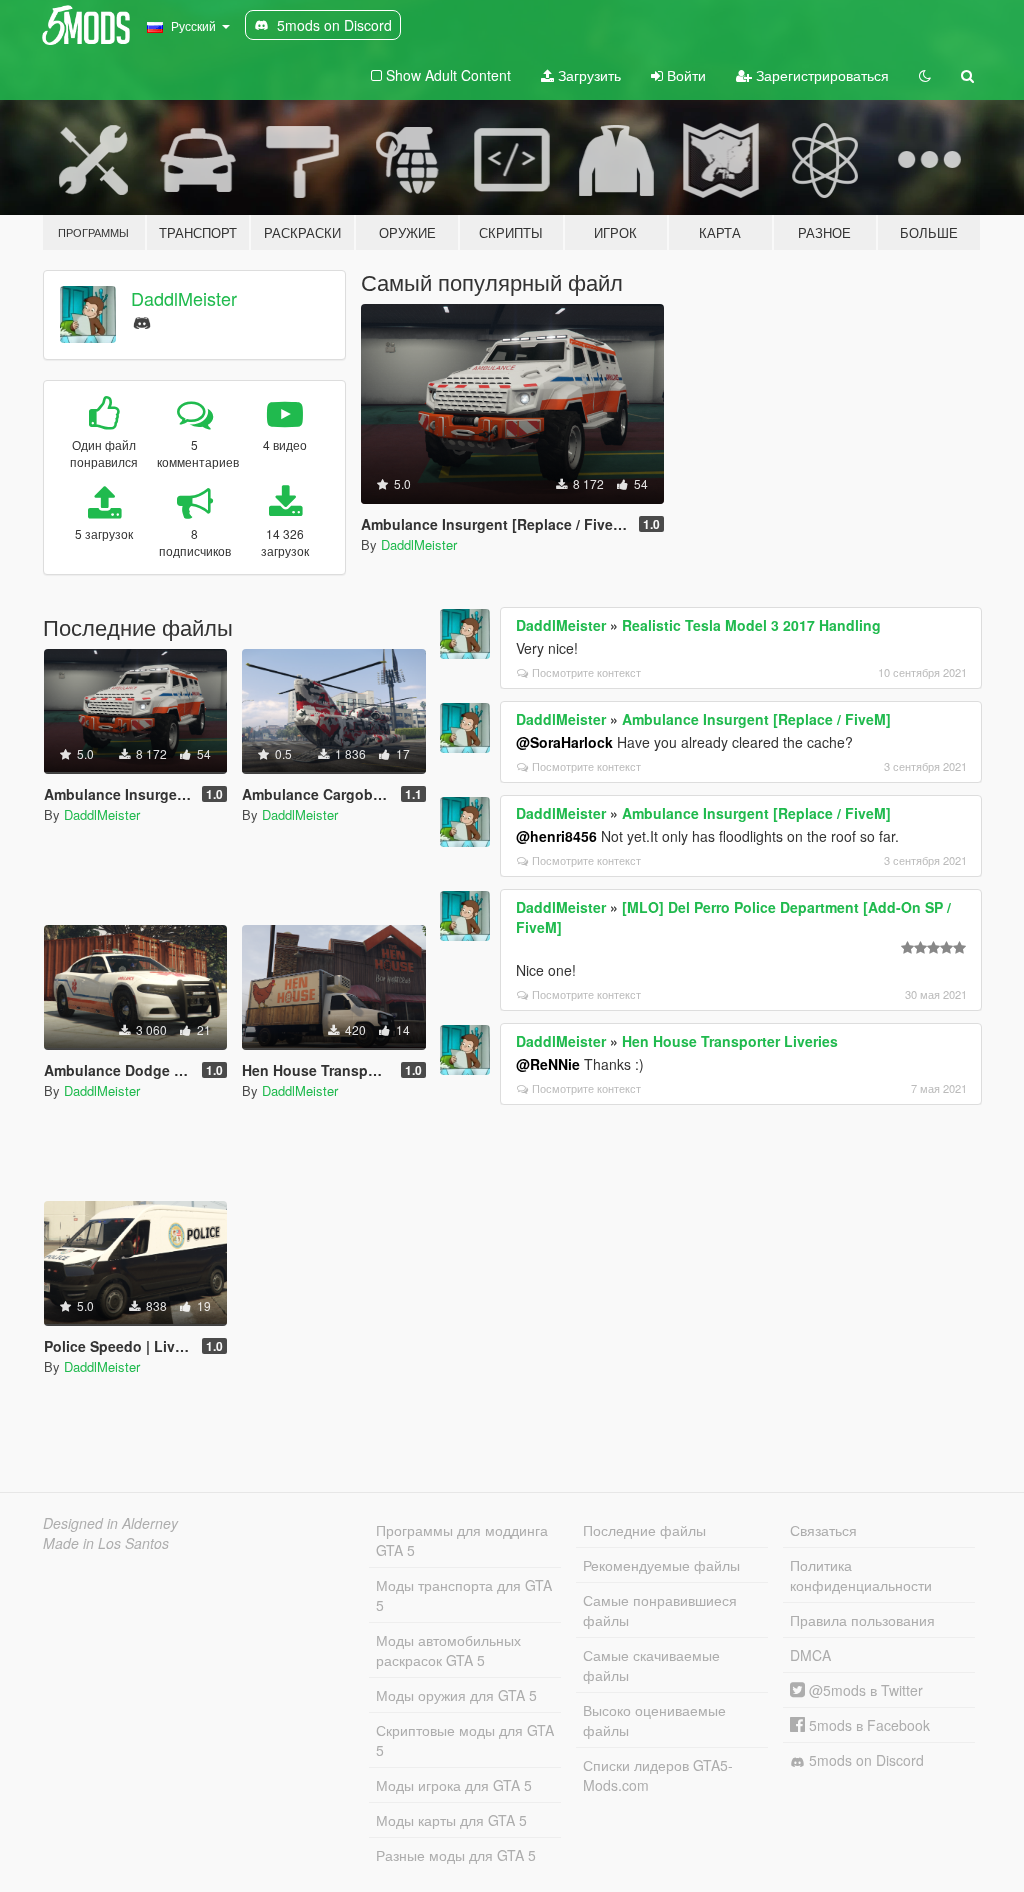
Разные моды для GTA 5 (456, 1855)
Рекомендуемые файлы (661, 1565)
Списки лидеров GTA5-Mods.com (658, 1775)
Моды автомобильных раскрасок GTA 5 (448, 1650)
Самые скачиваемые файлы (651, 1665)
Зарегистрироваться (820, 75)
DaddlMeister (184, 298)
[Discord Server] (142, 320)
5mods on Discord (864, 1760)
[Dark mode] (925, 75)
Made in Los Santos (106, 1543)
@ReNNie (548, 1064)
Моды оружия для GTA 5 (456, 1695)
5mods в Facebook (867, 1725)
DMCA (810, 1655)
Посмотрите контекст (586, 672)
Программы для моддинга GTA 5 (462, 1540)
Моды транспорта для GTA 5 (464, 1595)
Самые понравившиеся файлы (660, 1610)
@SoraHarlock (564, 742)
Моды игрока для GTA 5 (454, 1785)
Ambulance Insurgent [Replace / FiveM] (756, 719)
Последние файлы (644, 1530)
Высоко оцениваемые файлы (654, 1720)
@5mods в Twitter (864, 1690)
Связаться (823, 1530)
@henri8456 (556, 836)
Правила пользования (862, 1620)
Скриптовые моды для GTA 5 (465, 1740)
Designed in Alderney (110, 1523)
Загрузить (587, 75)
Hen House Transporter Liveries (730, 1041)
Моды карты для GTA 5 (451, 1820)
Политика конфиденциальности (861, 1575)
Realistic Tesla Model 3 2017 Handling (751, 625)
